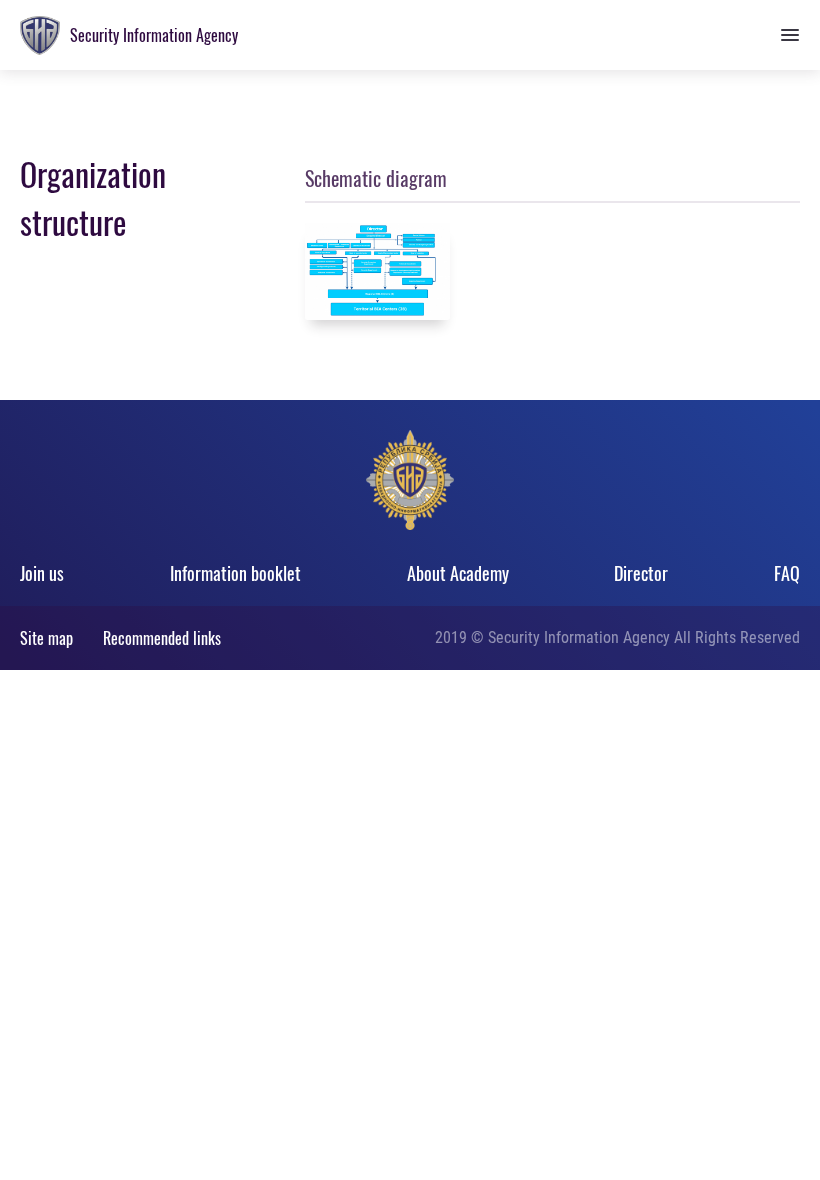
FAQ (787, 573)
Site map (46, 638)
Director (641, 573)
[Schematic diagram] (377, 271)
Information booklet (235, 573)
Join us (42, 573)
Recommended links (162, 638)
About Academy (458, 573)
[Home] (40, 35)
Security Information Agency (154, 35)
